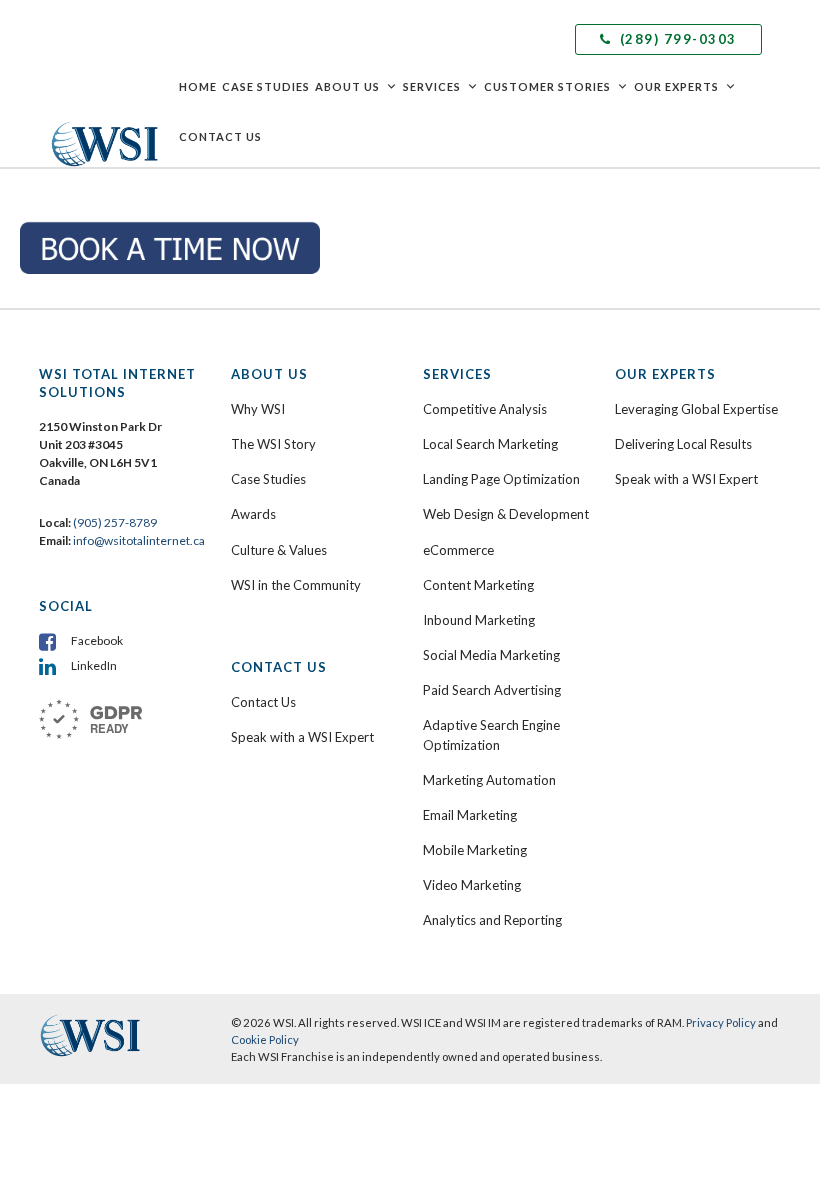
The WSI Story (273, 444)
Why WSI (258, 409)
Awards (253, 514)
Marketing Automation (489, 780)
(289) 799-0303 (676, 39)
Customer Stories (547, 86)
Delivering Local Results (683, 444)
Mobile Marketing (475, 850)
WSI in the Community (296, 585)
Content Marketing (478, 585)
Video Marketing (472, 885)
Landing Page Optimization (501, 479)
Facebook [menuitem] (97, 640)
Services (432, 86)
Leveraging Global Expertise (696, 409)
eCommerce (458, 550)
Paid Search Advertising (492, 690)
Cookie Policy (265, 1039)
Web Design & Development (506, 514)
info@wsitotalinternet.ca (138, 540)
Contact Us (220, 136)
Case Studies (266, 86)
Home (198, 86)
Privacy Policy (721, 1022)
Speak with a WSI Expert (302, 737)
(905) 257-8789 (115, 522)
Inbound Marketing (479, 620)
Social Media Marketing (491, 655)
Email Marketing (470, 815)
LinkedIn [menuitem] (94, 665)
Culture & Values (279, 550)
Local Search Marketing (490, 444)
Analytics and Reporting (492, 920)
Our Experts (676, 86)
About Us (347, 86)
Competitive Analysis (485, 409)
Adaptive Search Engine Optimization (491, 735)
